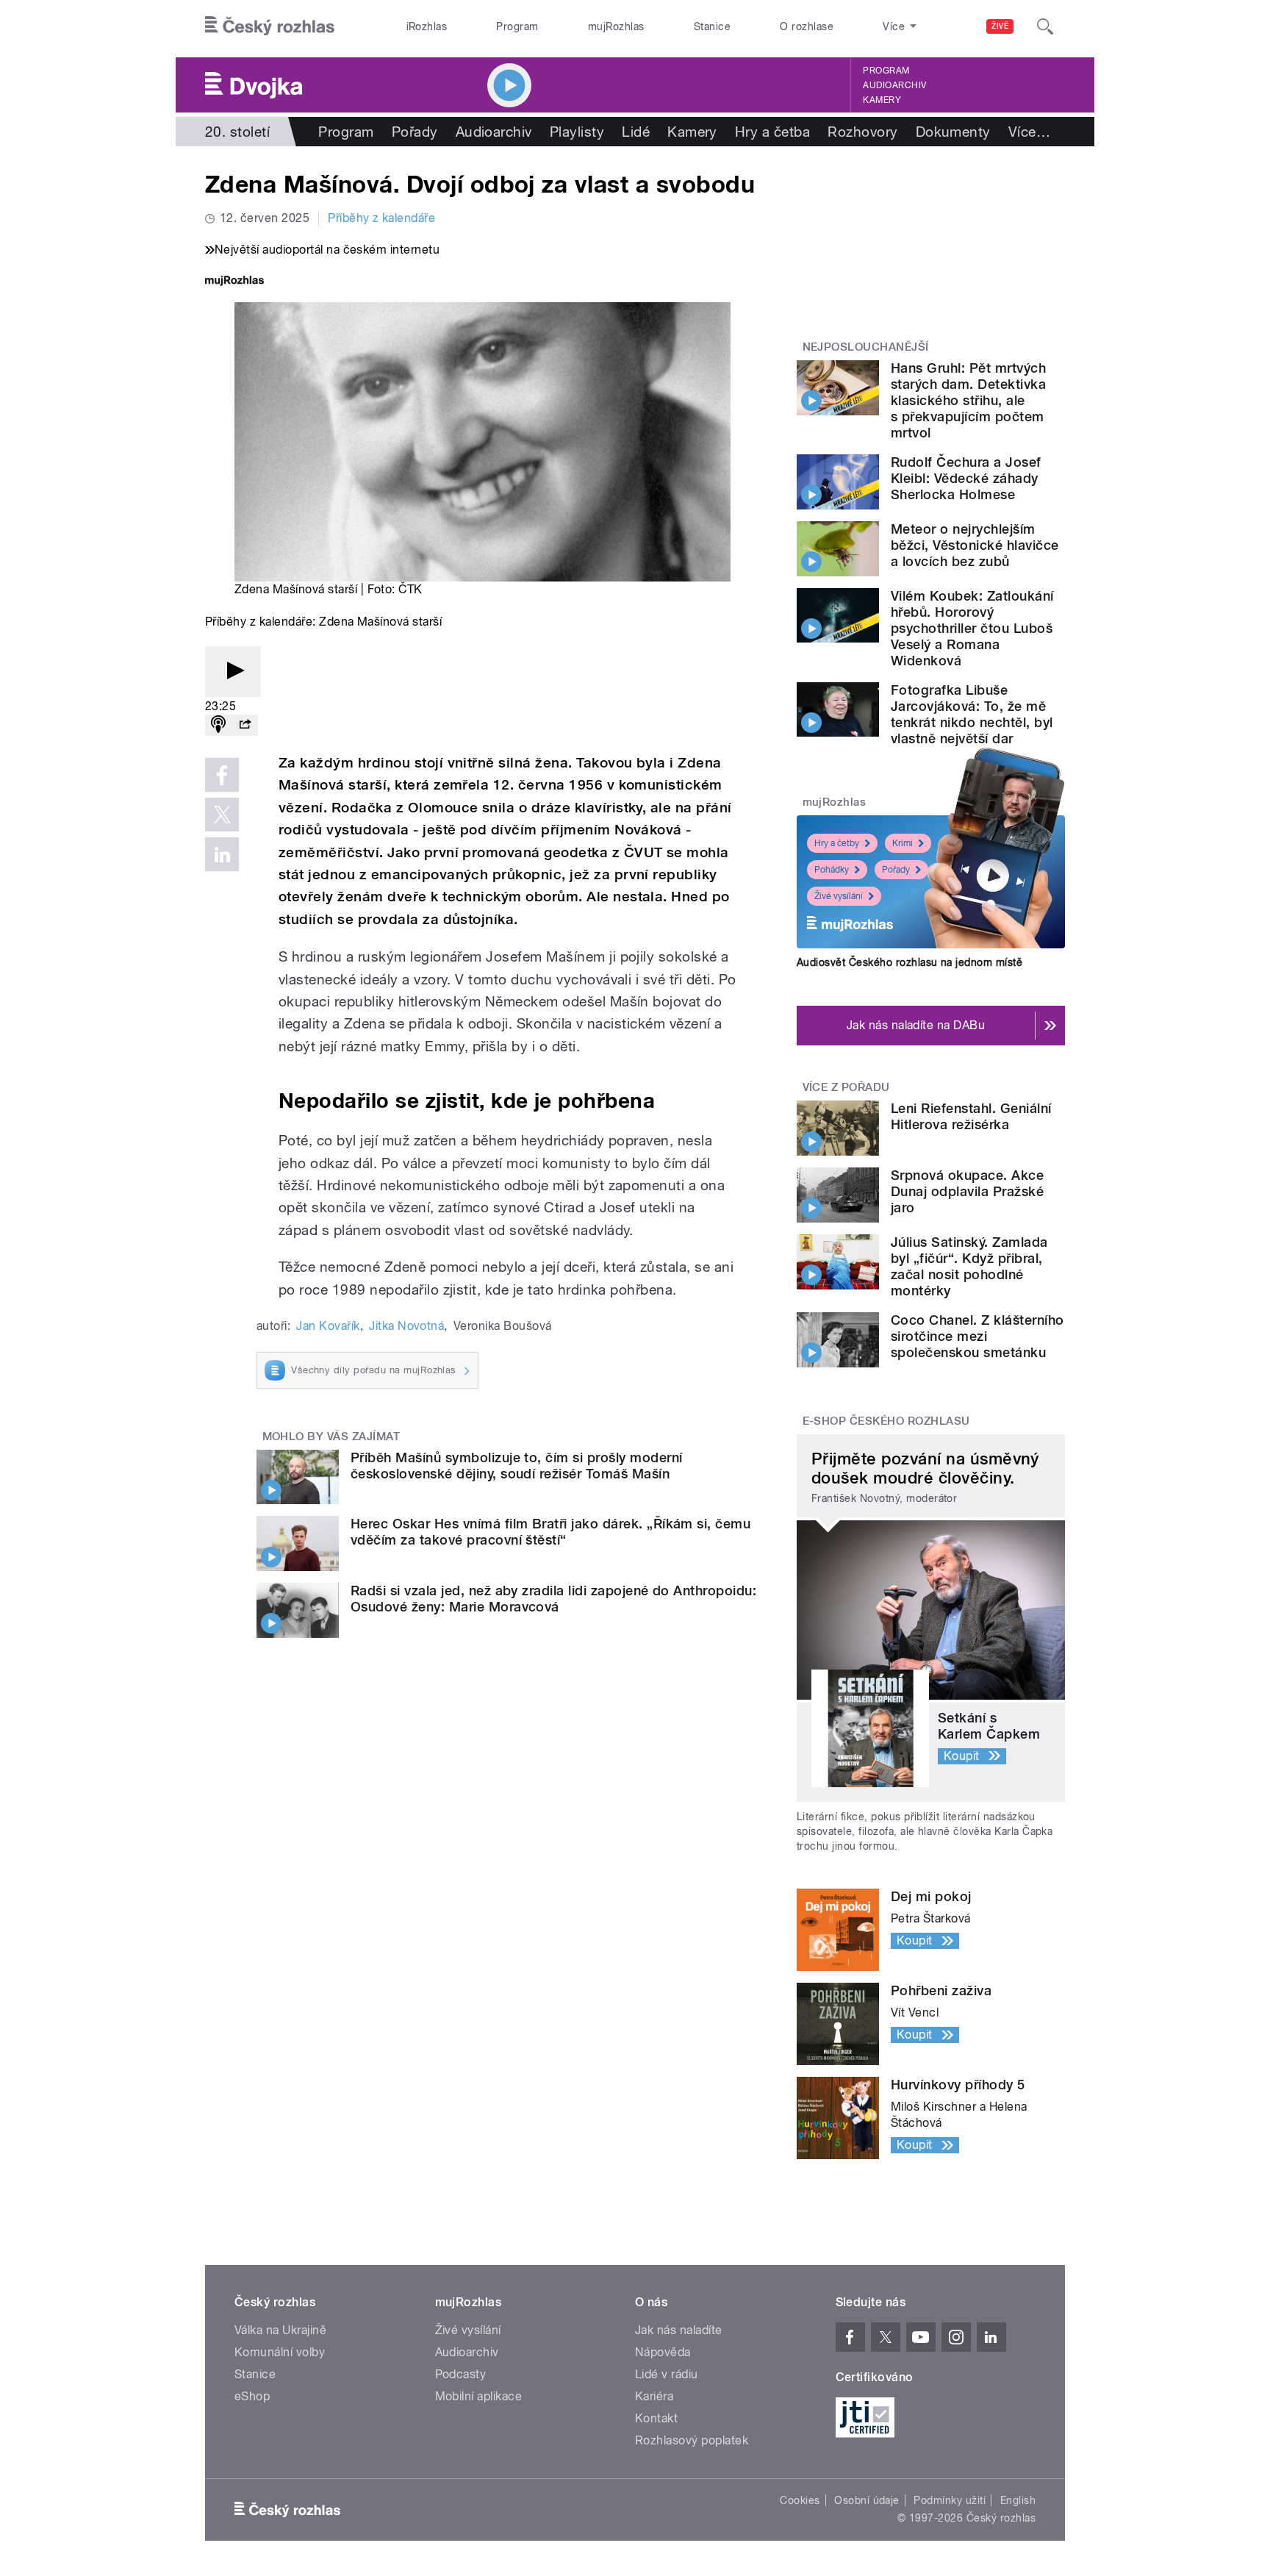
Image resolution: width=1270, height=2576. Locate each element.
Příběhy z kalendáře (381, 218)
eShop (252, 2396)
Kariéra (654, 2396)
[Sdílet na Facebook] (222, 775)
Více (1029, 132)
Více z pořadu (846, 1087)
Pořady (415, 132)
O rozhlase (807, 26)
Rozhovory (862, 132)
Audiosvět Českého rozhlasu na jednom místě (910, 962)
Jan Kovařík (328, 1326)
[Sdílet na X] (222, 815)
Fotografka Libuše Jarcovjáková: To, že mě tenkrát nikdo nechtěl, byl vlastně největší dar (972, 714)
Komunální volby (280, 2352)
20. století (237, 132)
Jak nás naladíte (679, 2330)
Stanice (712, 26)
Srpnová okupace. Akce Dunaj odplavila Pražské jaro (967, 1191)
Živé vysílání (839, 896)
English (1018, 2500)
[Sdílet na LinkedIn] (222, 854)
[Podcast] (218, 725)
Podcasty (461, 2374)
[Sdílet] (245, 725)
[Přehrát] (233, 672)
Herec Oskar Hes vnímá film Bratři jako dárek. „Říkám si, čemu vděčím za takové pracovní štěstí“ (550, 1532)
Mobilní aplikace (479, 2396)
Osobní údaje (867, 2500)
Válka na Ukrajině (280, 2330)
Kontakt (656, 2418)
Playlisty (577, 132)
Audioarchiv (894, 85)
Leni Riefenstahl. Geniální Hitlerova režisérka (971, 1116)
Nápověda (663, 2352)
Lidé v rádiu (667, 2374)
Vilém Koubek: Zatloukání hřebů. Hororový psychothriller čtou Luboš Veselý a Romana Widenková (972, 628)
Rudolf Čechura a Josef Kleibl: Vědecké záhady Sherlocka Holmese (966, 478)
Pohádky (832, 870)
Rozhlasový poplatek (692, 2440)
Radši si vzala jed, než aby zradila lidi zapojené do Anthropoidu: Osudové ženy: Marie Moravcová (553, 1599)
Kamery (882, 100)
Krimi (903, 843)
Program (517, 26)
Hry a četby (837, 843)
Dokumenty (953, 132)
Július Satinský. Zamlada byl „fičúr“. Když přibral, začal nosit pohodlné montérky (969, 1266)
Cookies (800, 2500)
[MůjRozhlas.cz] (234, 282)
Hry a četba (772, 132)
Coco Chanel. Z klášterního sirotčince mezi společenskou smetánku (977, 1336)
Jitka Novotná (406, 1326)
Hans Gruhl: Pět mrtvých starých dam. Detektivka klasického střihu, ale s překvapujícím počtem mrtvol (968, 400)
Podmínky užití (950, 2500)
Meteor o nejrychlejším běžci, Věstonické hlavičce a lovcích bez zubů (975, 545)
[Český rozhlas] (270, 26)
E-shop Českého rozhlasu (886, 1421)
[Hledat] (1045, 26)
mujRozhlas (616, 26)
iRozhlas (427, 26)
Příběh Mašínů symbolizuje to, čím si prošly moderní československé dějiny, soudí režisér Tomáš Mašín (516, 1466)
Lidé (636, 132)
